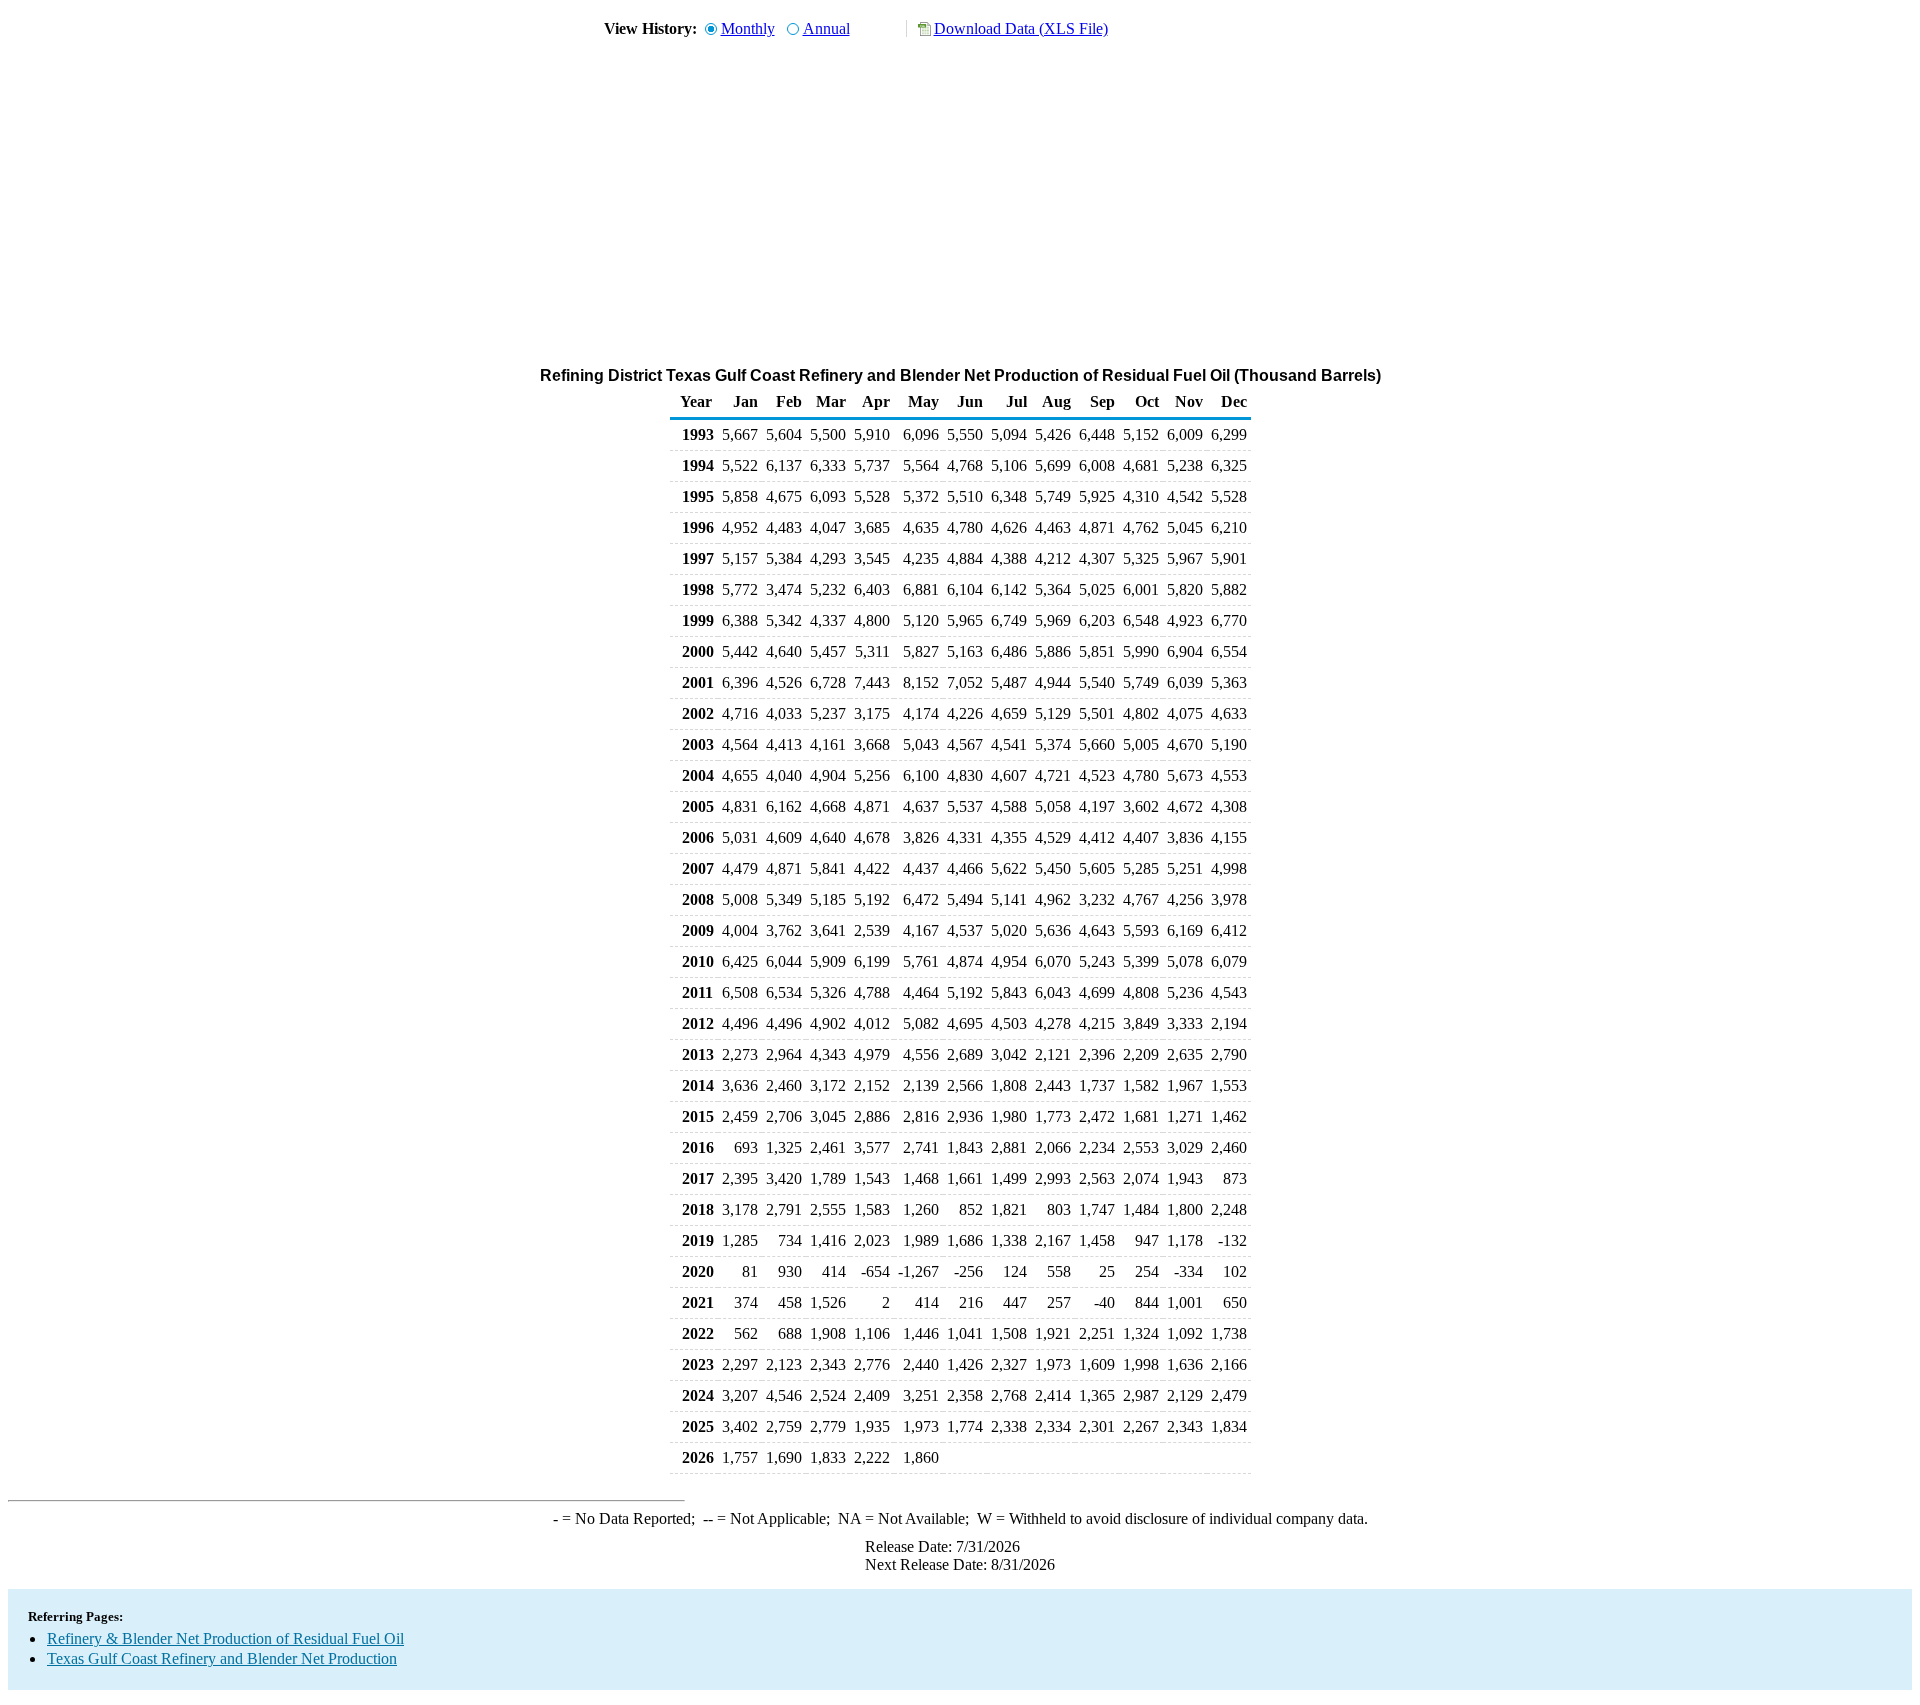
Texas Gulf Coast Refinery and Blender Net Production (222, 1658)
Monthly (748, 28)
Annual (826, 28)
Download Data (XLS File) (1021, 28)
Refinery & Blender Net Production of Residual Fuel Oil (225, 1638)
